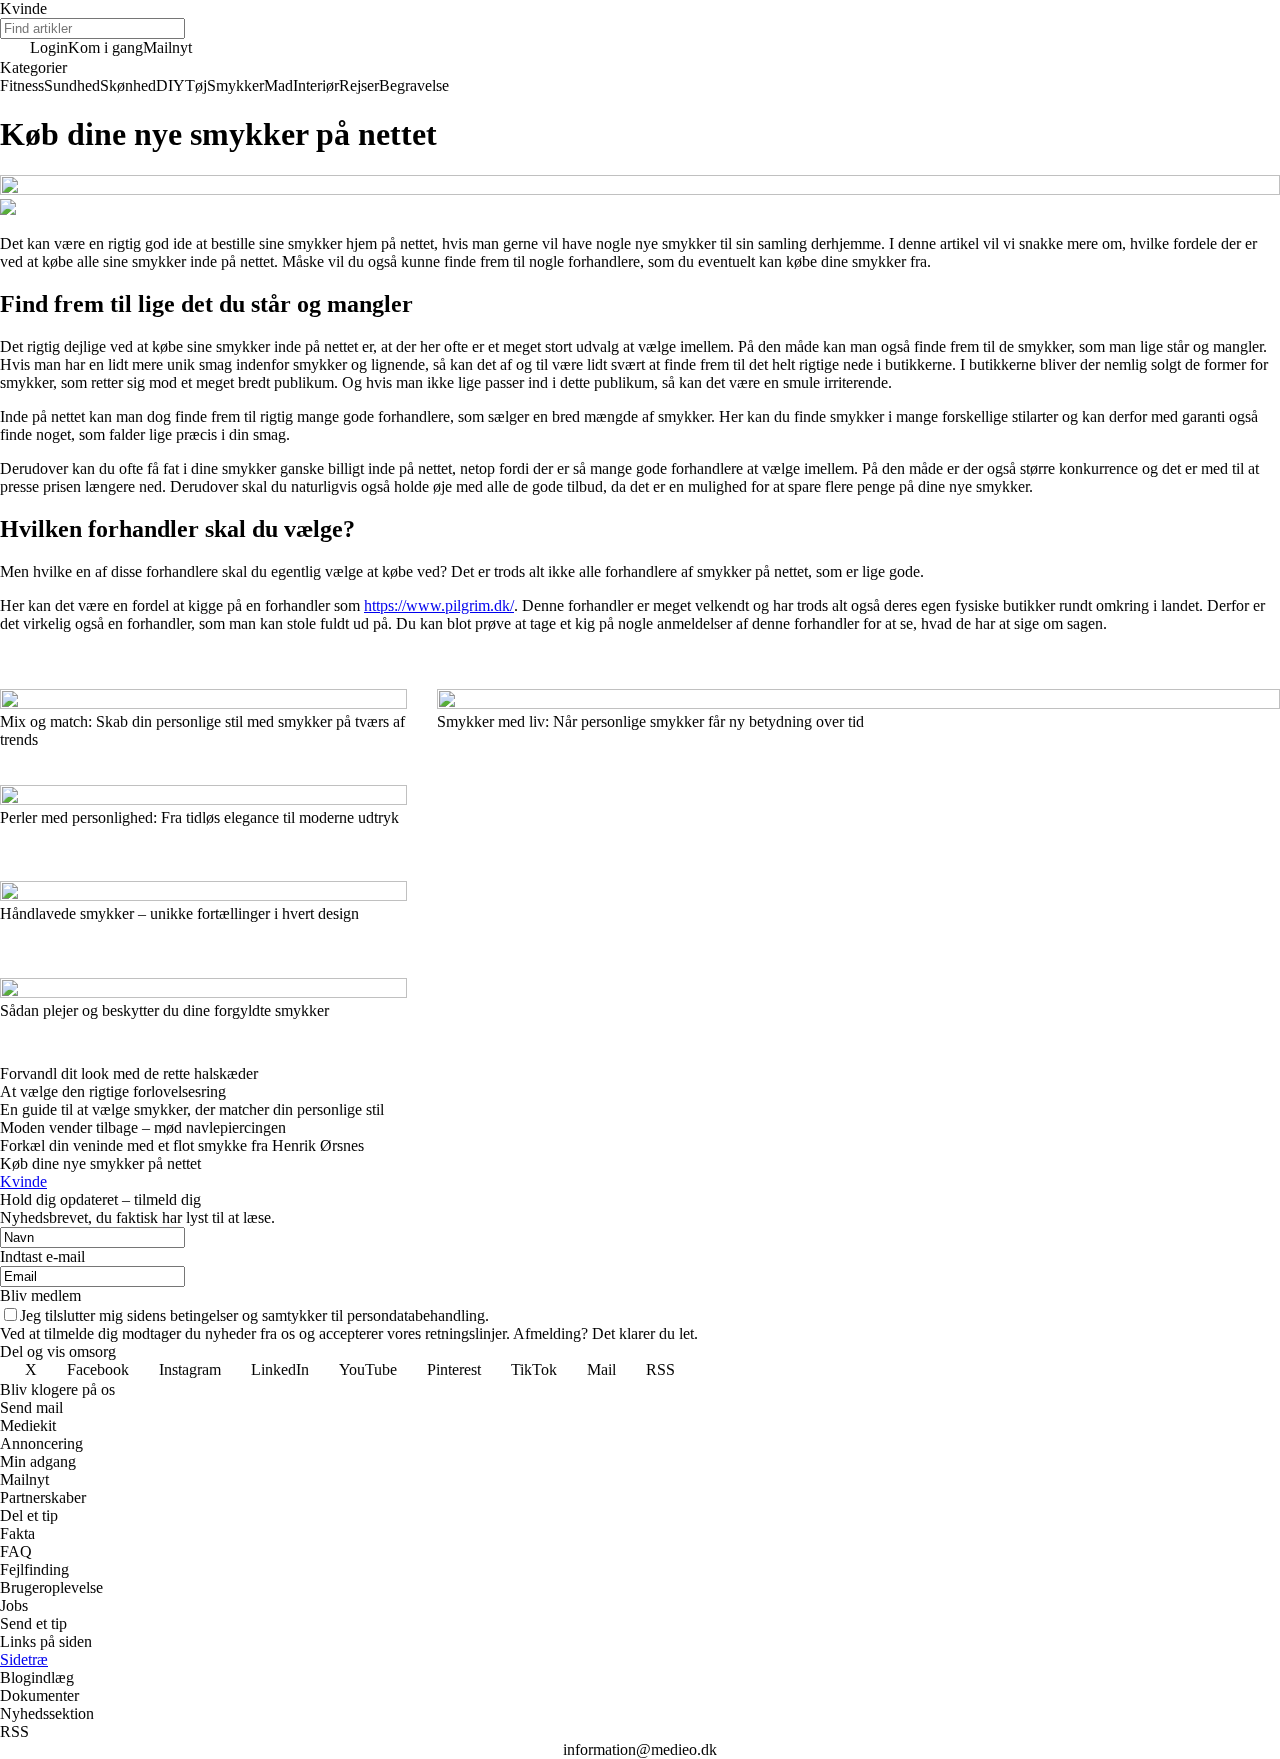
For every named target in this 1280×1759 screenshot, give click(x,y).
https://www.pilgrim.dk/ (439, 605)
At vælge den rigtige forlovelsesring (113, 1091)
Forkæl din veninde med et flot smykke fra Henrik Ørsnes (182, 1145)
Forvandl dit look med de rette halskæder (129, 1073)
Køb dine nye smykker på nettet (100, 1163)
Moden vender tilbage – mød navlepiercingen (143, 1127)
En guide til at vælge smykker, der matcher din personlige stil (192, 1109)
